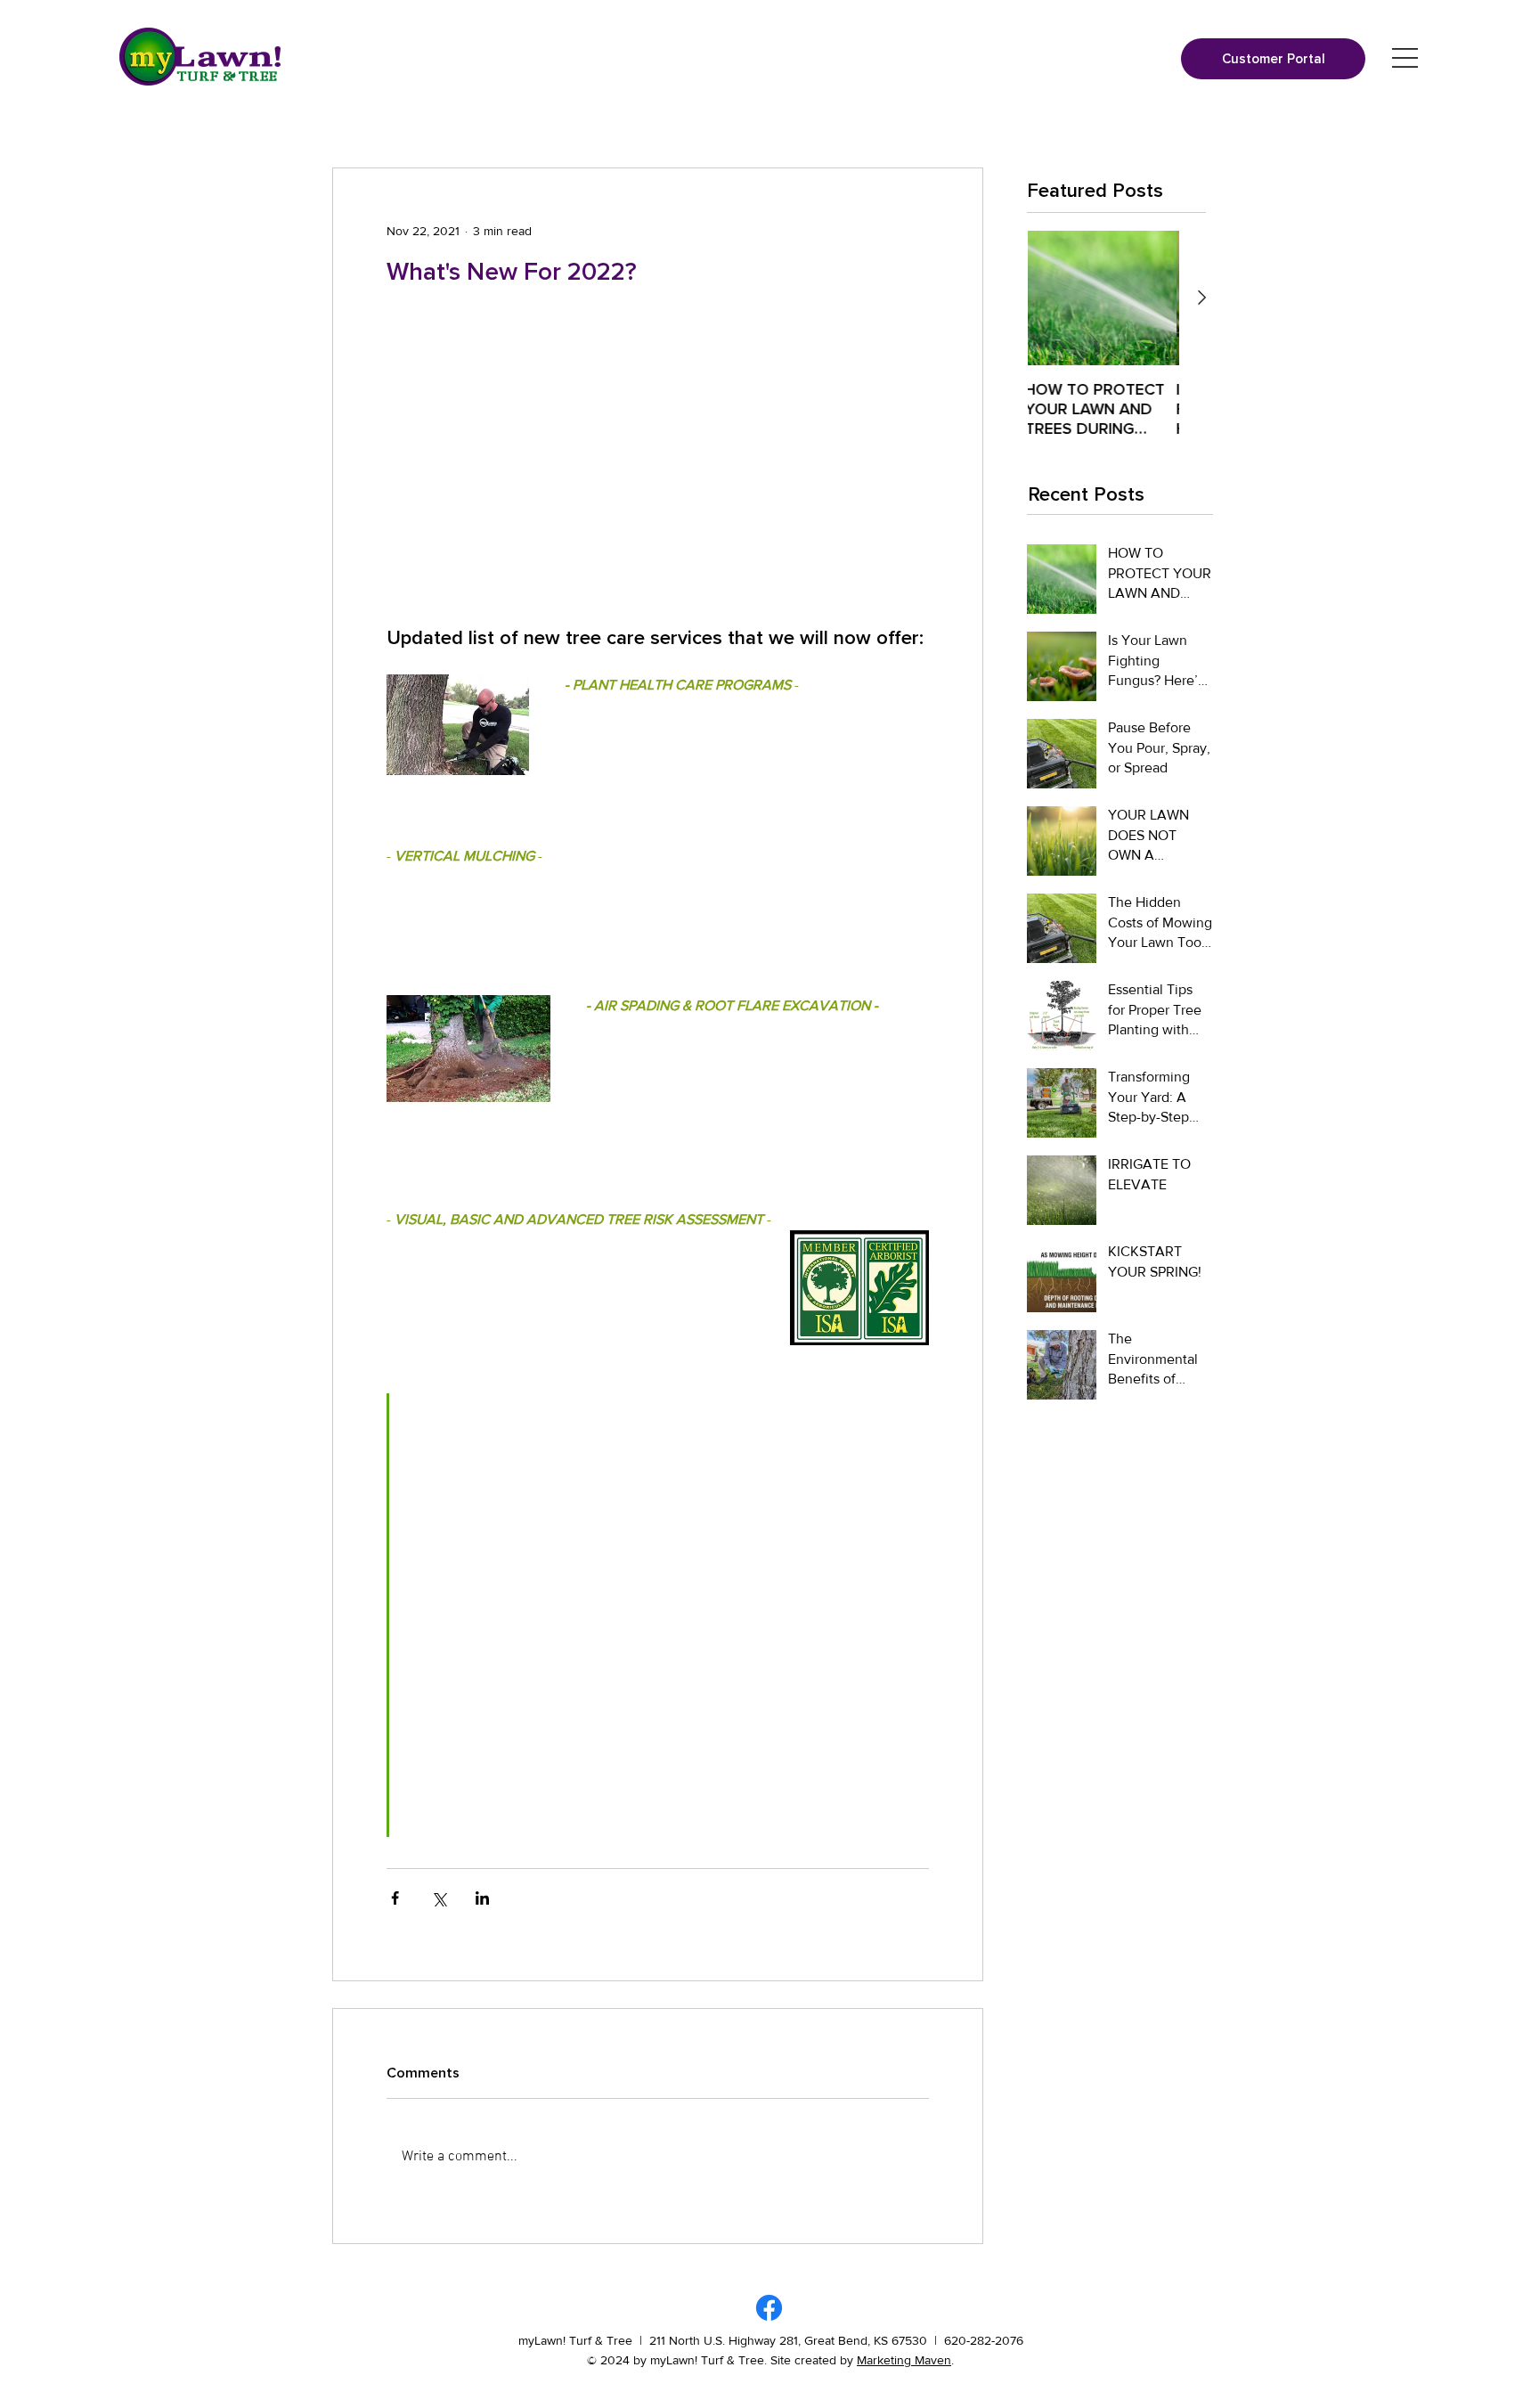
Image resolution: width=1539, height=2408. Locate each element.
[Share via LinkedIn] (482, 1898)
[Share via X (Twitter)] (439, 1898)
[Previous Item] (1006, 298)
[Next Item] (1201, 298)
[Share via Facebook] (395, 1898)
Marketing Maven (904, 2360)
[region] (1405, 58)
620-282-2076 (984, 2340)
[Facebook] (769, 2308)
